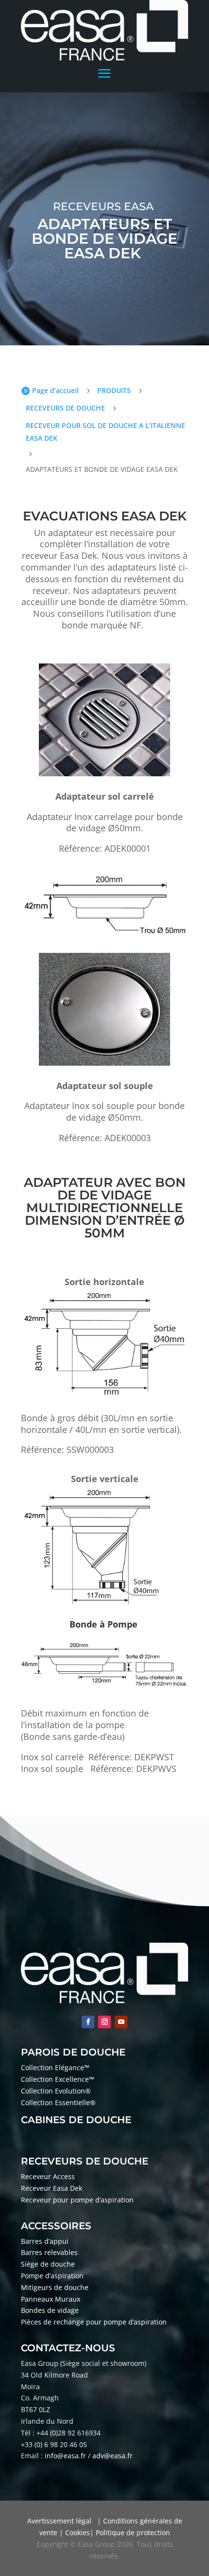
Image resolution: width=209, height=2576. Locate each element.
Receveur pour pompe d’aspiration (78, 2200)
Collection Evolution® (56, 2091)
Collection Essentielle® (58, 2102)
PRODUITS (114, 390)
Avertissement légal (59, 2521)
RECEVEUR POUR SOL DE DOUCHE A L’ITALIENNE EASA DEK (105, 432)
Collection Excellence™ (58, 2079)
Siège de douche (48, 2264)
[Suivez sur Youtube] (121, 2022)
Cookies (78, 2532)
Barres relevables (49, 2252)
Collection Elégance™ (55, 2067)
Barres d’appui (45, 2241)
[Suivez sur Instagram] (104, 2022)
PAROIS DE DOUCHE (73, 2052)
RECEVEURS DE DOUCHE (65, 408)
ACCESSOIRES (56, 2226)
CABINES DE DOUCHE (76, 2120)
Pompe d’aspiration (52, 2276)
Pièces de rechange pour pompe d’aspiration (94, 2322)
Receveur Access (48, 2176)
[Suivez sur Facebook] (88, 2022)
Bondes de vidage (50, 2310)
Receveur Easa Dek (52, 2188)
